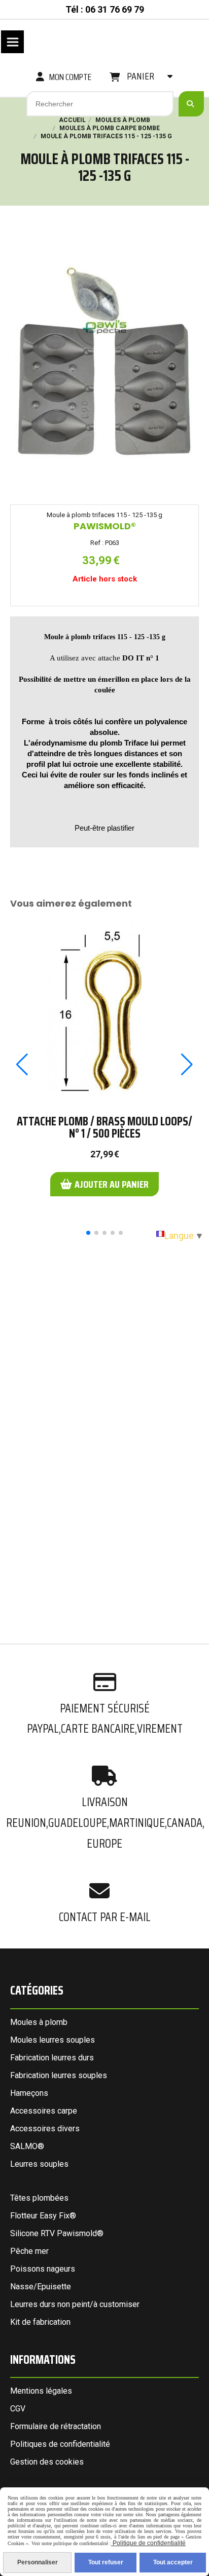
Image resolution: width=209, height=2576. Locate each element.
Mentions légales (41, 2391)
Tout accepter (173, 2562)
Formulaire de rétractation (56, 2426)
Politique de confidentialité (148, 2543)
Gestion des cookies (47, 2462)
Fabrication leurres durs (52, 2058)
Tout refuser (106, 2562)
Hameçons (29, 2093)
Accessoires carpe (44, 2111)
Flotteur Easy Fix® (43, 2216)
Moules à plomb (39, 2022)
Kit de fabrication (40, 2322)
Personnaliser (38, 2562)
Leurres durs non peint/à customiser (75, 2304)
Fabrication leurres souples (59, 2075)
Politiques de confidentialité (60, 2444)
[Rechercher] (191, 104)
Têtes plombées (39, 2198)
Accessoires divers (45, 2129)
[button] (88, 1233)
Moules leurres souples (53, 2040)
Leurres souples (39, 2164)
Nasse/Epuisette (41, 2287)
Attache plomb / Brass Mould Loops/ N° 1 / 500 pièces (104, 1127)
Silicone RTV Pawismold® (57, 2233)
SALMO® (27, 2146)
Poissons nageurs (43, 2269)
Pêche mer (29, 2251)
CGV (18, 2409)
